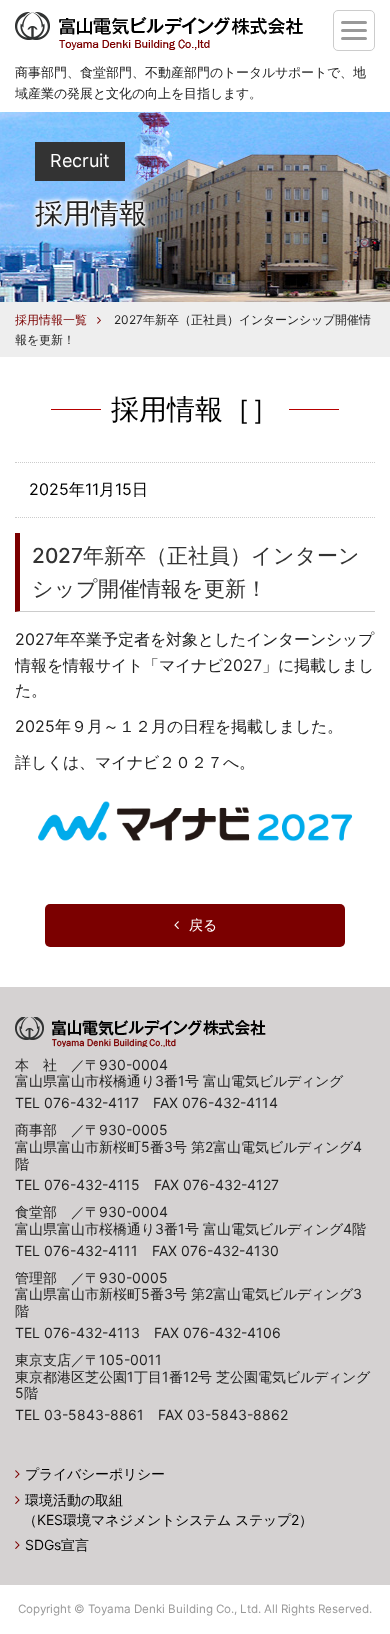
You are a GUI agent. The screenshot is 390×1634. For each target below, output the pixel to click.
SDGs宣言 (57, 1544)
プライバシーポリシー (95, 1473)
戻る (203, 924)
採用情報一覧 (51, 319)
